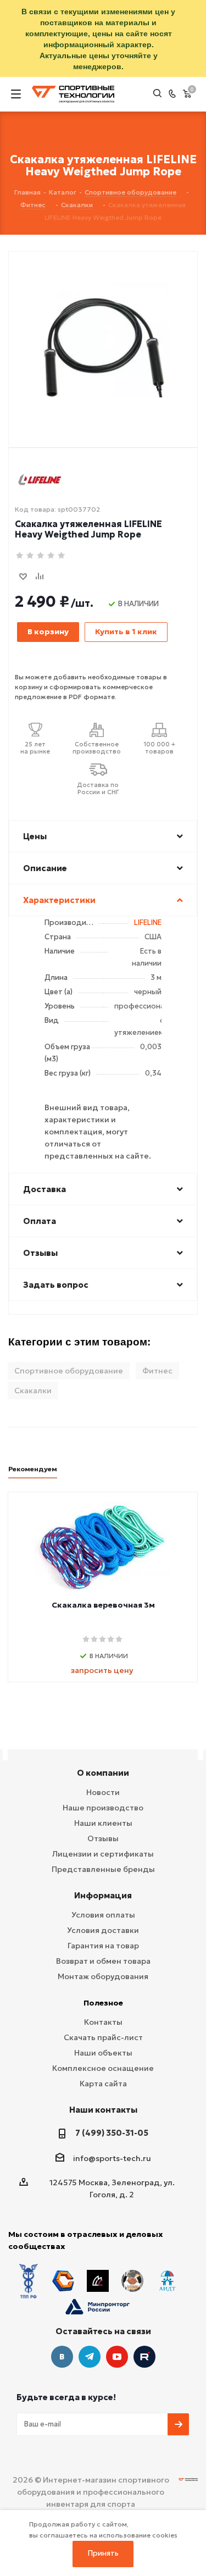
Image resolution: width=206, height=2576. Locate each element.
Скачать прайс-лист (103, 2037)
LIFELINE (148, 923)
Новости (103, 1792)
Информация (103, 1895)
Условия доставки (103, 1930)
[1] (20, 556)
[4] (51, 556)
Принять (103, 2553)
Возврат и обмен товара (103, 1961)
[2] (30, 556)
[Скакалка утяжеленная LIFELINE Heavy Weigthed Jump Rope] (103, 331)
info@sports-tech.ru (112, 2158)
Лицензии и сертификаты (103, 1854)
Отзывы (103, 1838)
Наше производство (103, 1808)
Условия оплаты (103, 1915)
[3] (41, 556)
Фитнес (157, 1371)
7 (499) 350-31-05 (112, 2133)
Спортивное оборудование (69, 1371)
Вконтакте (62, 2357)
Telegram (90, 2357)
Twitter (144, 2357)
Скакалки (33, 1391)
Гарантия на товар (103, 1946)
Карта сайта (103, 2084)
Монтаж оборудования (103, 1976)
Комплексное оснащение (103, 2068)
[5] (62, 556)
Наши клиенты (103, 1823)
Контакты (103, 2022)
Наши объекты (103, 2053)
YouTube (117, 2357)
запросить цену (102, 1670)
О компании (103, 1773)
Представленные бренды (103, 1869)
